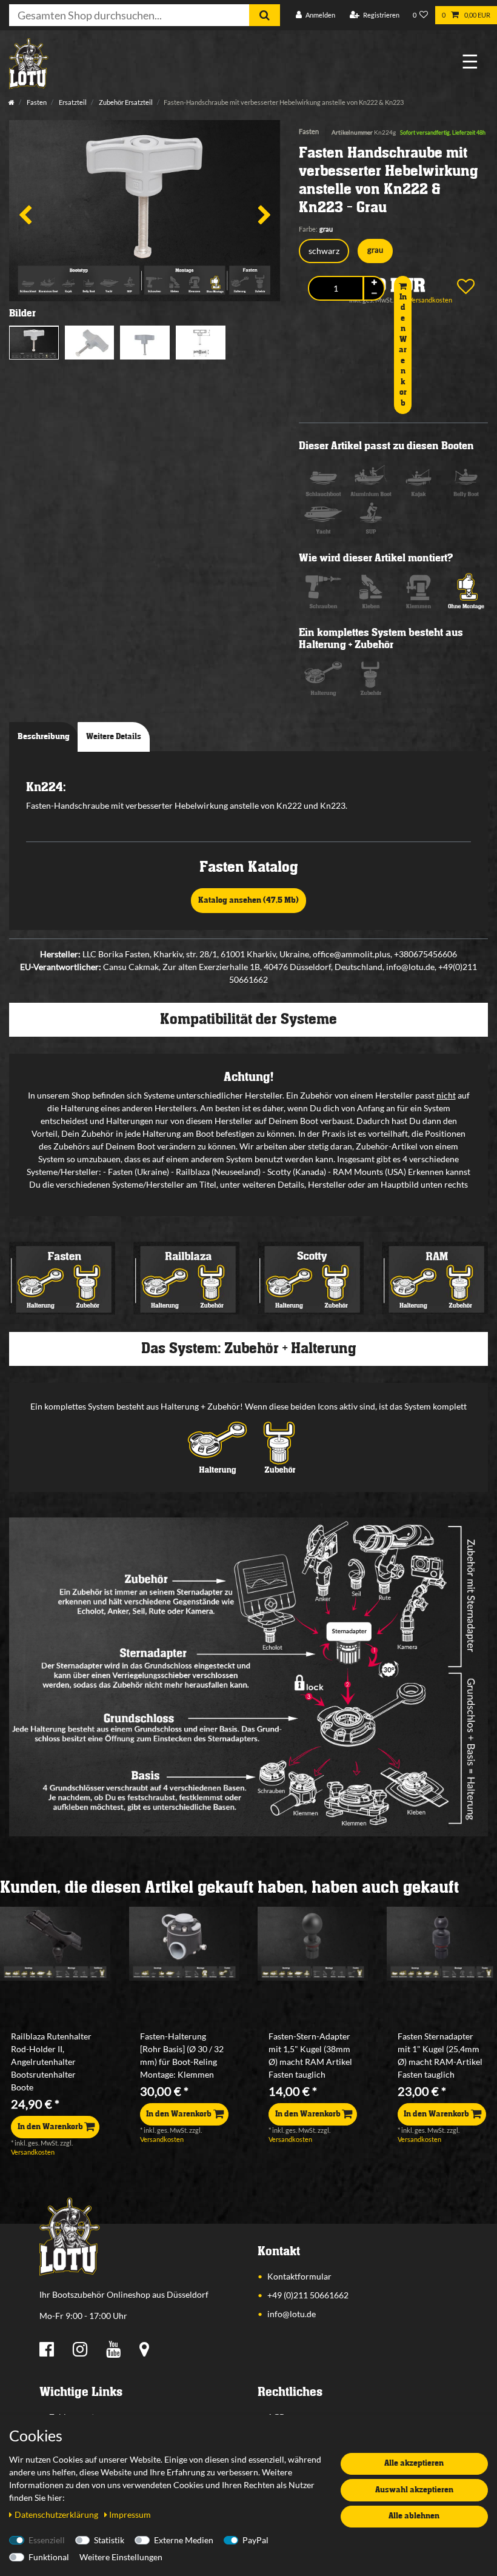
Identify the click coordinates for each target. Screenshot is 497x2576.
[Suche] (265, 15)
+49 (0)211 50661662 (308, 2295)
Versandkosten (33, 2152)
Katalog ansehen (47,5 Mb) (248, 900)
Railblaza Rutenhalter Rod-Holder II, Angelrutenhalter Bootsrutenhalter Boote (51, 2062)
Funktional (49, 2557)
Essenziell (47, 2540)
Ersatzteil (72, 102)
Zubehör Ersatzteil (125, 102)
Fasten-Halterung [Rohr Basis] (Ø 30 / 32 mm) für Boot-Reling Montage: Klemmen (182, 2055)
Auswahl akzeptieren (414, 2490)
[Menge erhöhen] (374, 283)
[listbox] (55, 1944)
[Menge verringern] (374, 294)
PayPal (255, 2540)
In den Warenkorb (403, 350)
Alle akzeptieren (414, 2463)
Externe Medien (184, 2540)
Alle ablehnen (414, 2516)
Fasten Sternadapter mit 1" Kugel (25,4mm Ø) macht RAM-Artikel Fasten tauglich (440, 2055)
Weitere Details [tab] (114, 737)
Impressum (130, 2514)
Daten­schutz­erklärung (57, 2514)
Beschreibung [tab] (44, 737)
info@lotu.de (292, 2314)
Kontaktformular (299, 2276)
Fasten (36, 102)
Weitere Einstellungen (121, 2557)
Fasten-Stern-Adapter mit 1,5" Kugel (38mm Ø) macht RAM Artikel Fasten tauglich (310, 2055)
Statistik (109, 2540)
